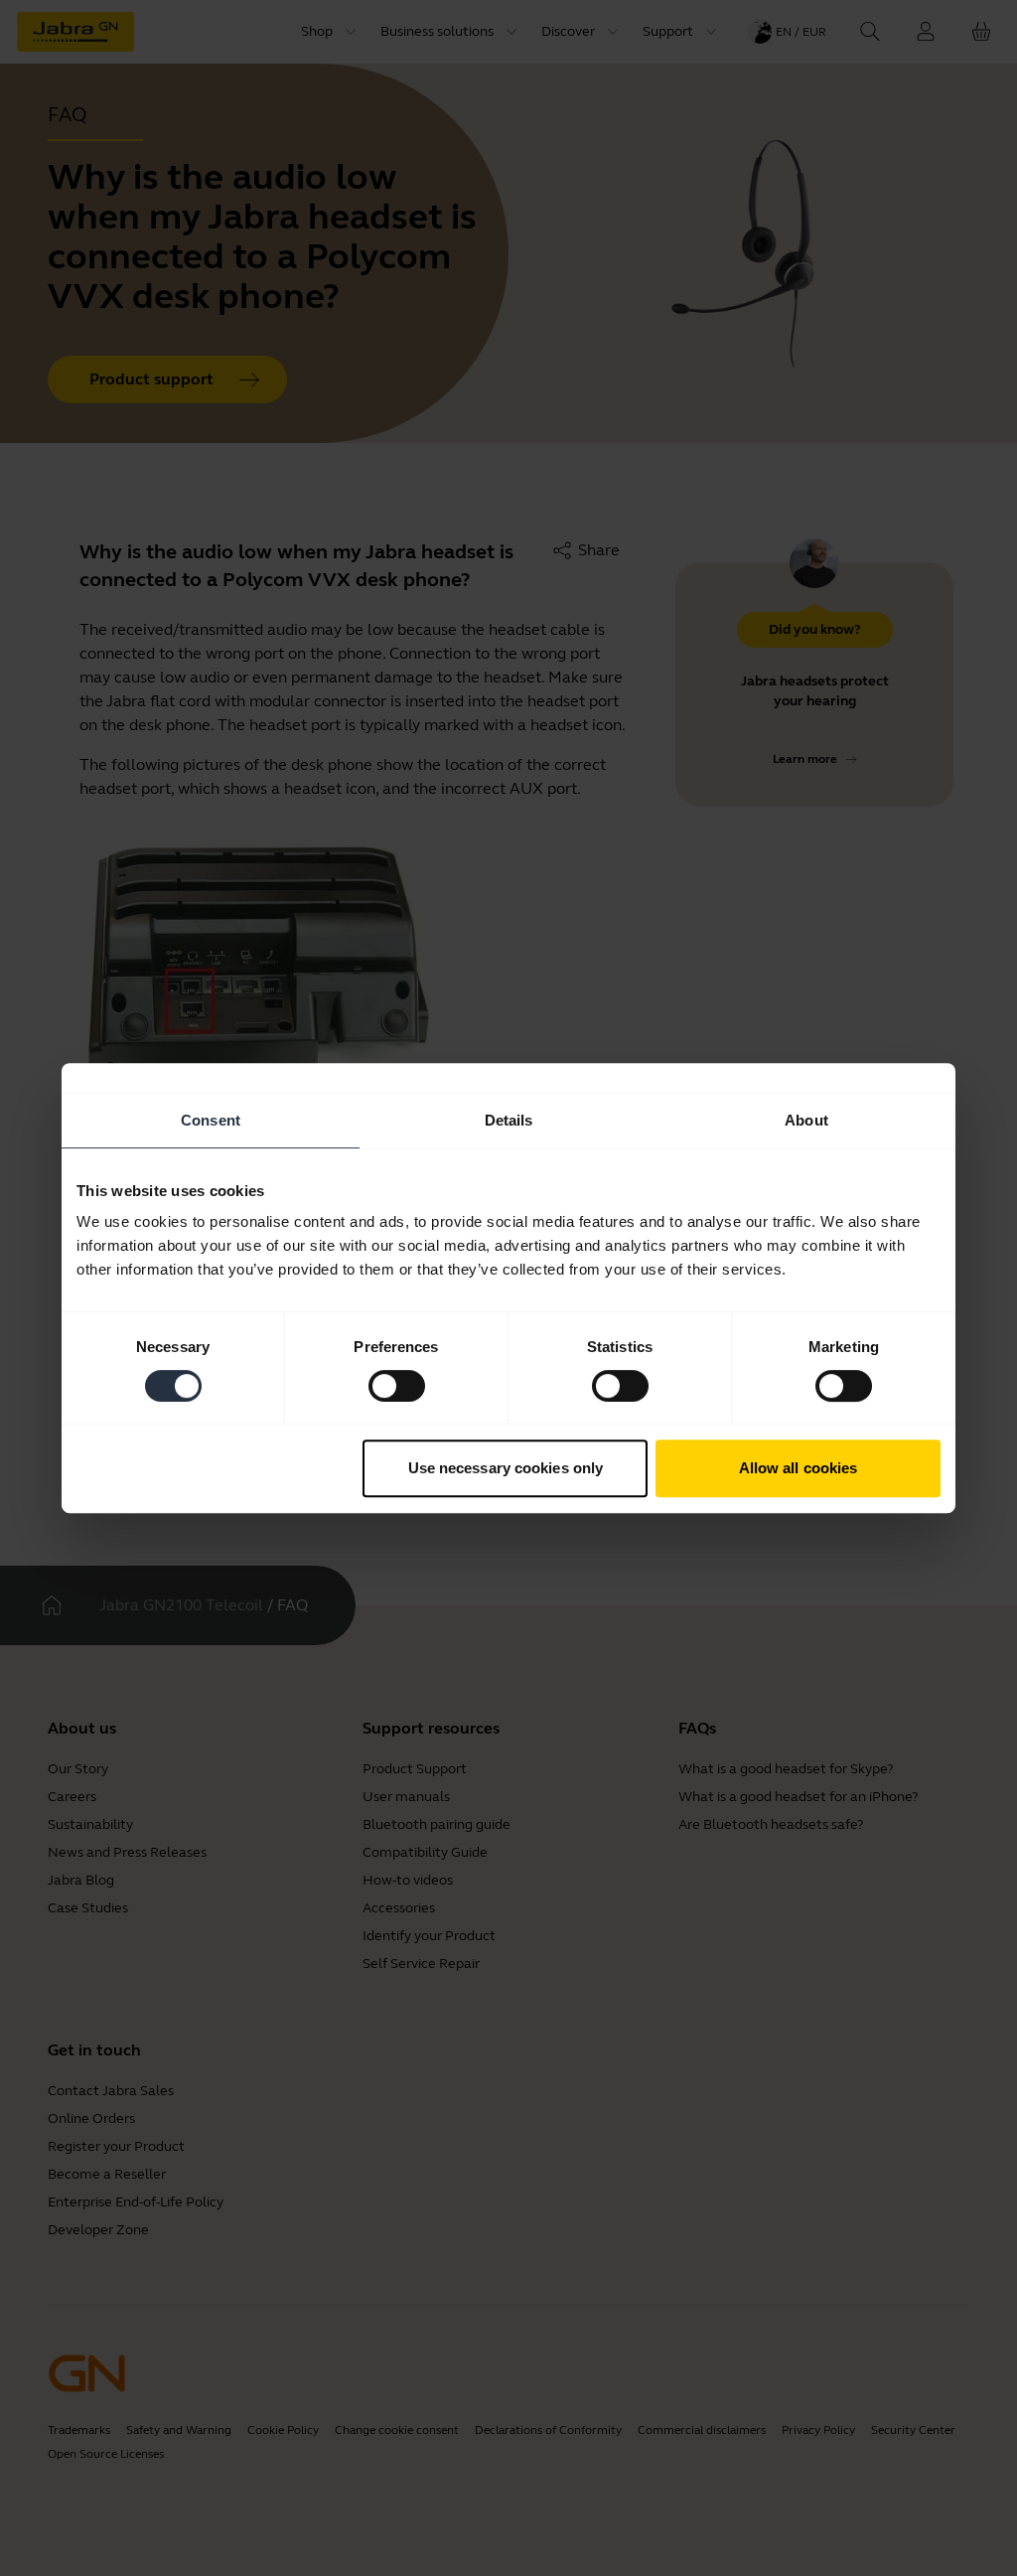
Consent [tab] (211, 1120)
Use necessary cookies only (506, 1468)
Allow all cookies (799, 1468)
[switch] (397, 1386)
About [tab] (806, 1120)
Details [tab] (509, 1120)
